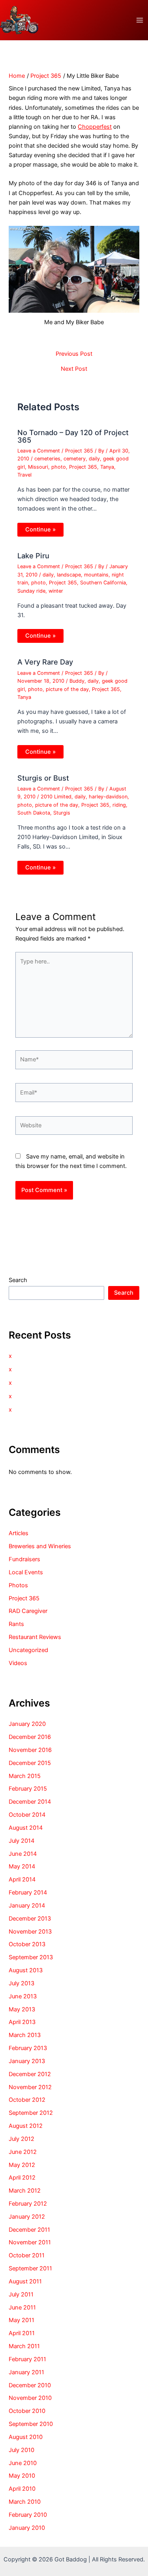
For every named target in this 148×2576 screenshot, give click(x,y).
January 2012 (27, 2217)
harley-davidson (108, 797)
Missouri (38, 467)
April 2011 (22, 2333)
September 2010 (31, 2424)
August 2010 (26, 2437)
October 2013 (27, 1944)
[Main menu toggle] (140, 20)
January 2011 (26, 2372)
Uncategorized (28, 1650)
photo (59, 467)
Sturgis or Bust (43, 778)
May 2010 (22, 2476)
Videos (18, 1663)
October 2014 (27, 1815)
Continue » (40, 529)
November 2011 (30, 2242)
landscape (69, 575)
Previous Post (74, 354)
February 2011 (27, 2359)
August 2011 (25, 2281)
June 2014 (23, 1854)
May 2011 (22, 2320)
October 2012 (27, 2100)
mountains (96, 575)
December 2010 (30, 2385)
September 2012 (31, 2113)
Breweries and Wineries (40, 1546)
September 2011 (30, 2268)
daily (94, 459)
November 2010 (30, 2398)
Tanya (107, 467)
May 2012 (22, 2165)
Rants (16, 1624)
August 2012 (26, 2126)
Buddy (77, 681)
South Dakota (34, 813)
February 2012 (28, 2204)
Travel (24, 475)
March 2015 (25, 1776)
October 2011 (27, 2255)
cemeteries (47, 459)
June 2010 (23, 2463)
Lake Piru (33, 556)
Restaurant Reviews (35, 1637)
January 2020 (27, 1724)
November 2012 (30, 2087)
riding (119, 805)
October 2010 (27, 2411)
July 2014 (22, 1841)
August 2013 (26, 1970)
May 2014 (22, 1866)
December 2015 (30, 1763)
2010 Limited (56, 797)
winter (56, 591)
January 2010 (27, 2528)
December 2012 (30, 2074)
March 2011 (24, 2346)
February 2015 (28, 1789)
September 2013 (31, 1957)
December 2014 (30, 1802)
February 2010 (28, 2515)
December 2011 (29, 2230)
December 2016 (30, 1737)
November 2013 (30, 1932)
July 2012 (22, 2139)
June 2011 (22, 2308)
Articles (19, 1533)
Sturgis (62, 813)
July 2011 (21, 2294)
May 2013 (22, 2009)
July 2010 (22, 2450)
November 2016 (30, 1750)
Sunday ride (31, 591)
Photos (18, 1585)
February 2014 (28, 1893)
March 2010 (25, 2502)
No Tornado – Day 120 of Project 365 (73, 436)
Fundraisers (24, 1559)
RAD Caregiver (28, 1611)
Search (18, 1280)
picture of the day (67, 689)
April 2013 (22, 2022)
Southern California (103, 583)
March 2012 (25, 2191)
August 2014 (26, 1828)
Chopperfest (95, 127)
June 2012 (23, 2152)
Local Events (26, 1572)
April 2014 (22, 1879)
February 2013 (28, 2048)
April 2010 (22, 2489)
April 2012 (22, 2178)
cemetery (75, 459)
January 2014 (27, 1906)
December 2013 (30, 1919)
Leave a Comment (39, 451)
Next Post (74, 369)
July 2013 (22, 1983)
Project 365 (79, 451)
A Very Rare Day (45, 662)
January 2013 (27, 2061)
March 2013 (25, 2035)
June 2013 (23, 1996)
